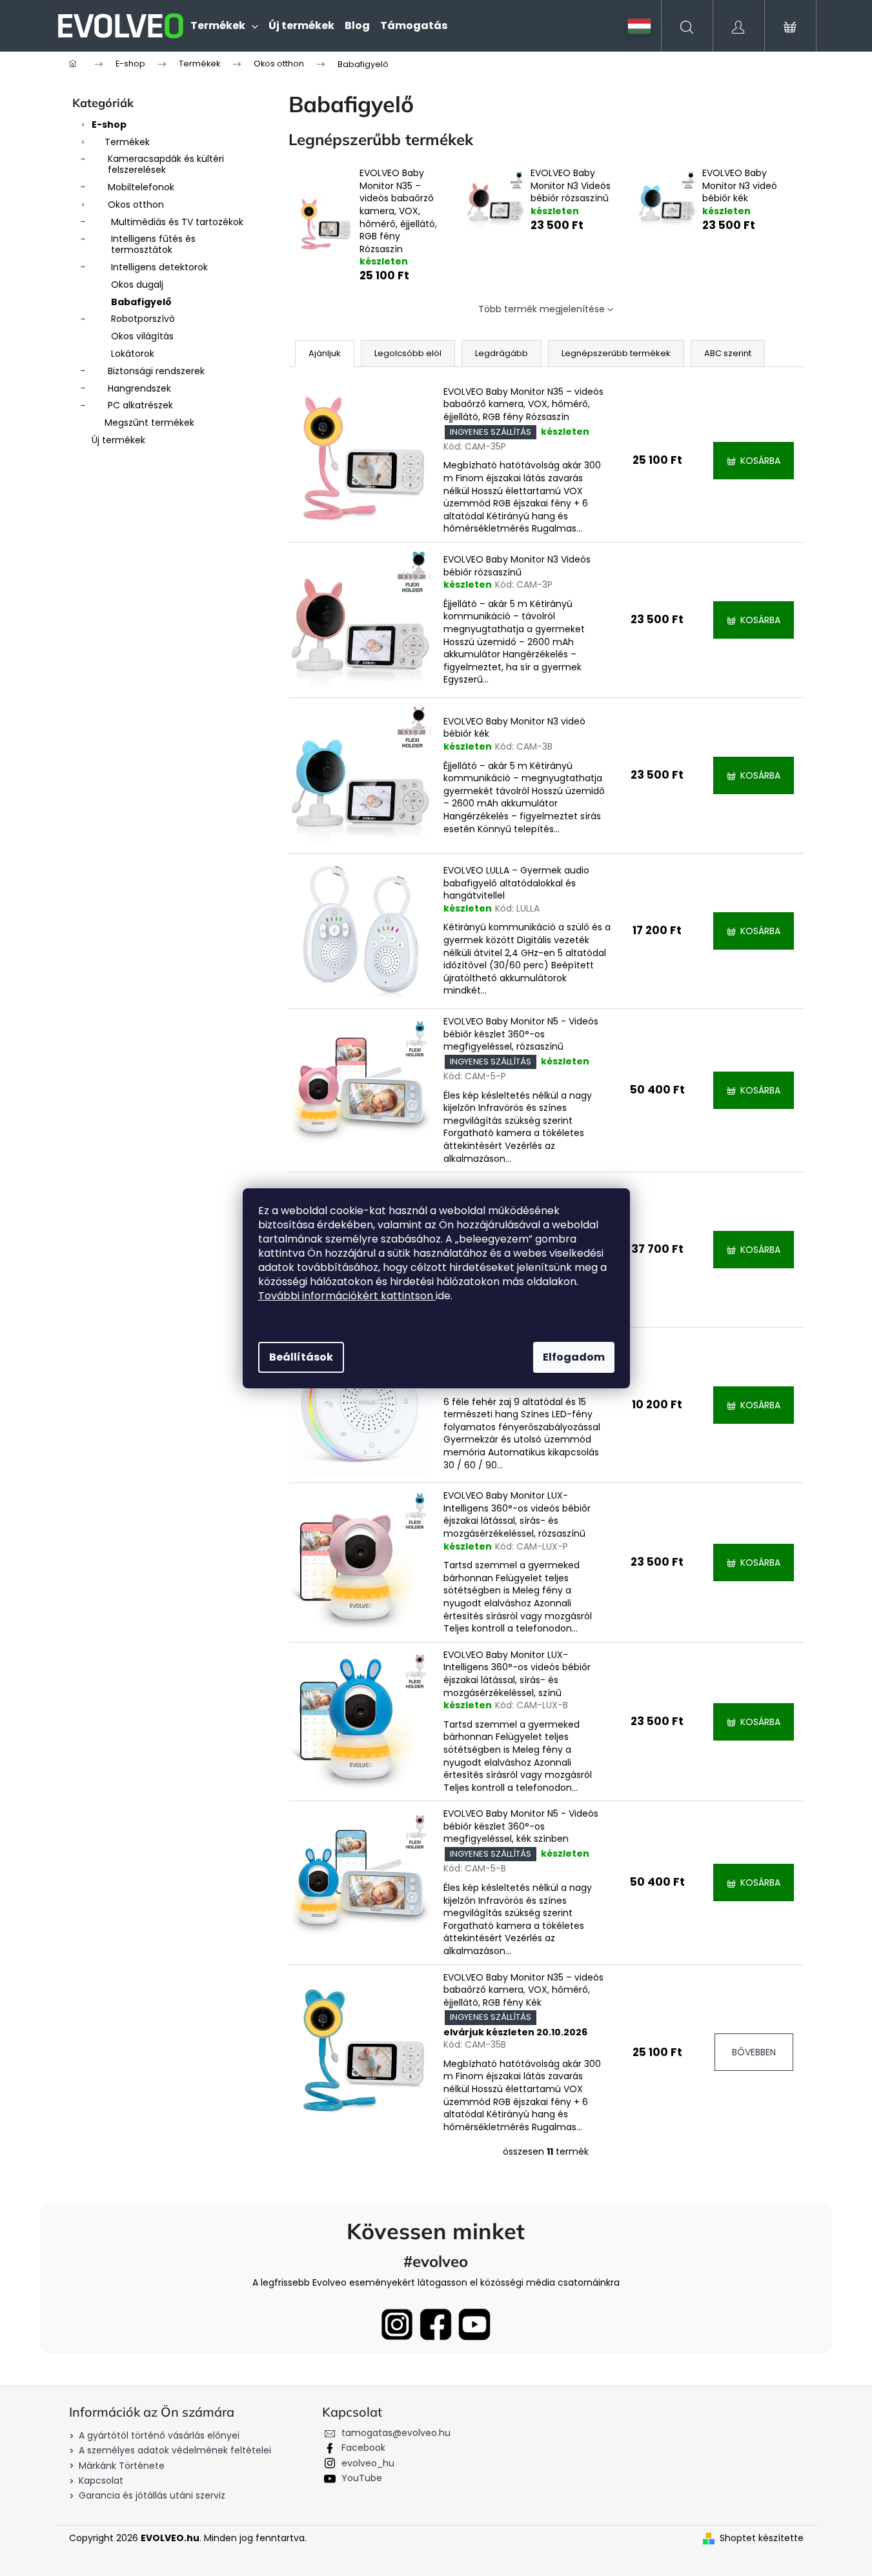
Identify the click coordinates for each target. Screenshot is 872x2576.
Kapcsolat (101, 2481)
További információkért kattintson (347, 1296)
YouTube (362, 2478)
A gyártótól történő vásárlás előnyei (159, 2435)
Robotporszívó (143, 319)
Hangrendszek (139, 388)
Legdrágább (502, 353)
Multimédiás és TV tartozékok (177, 222)
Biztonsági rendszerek (156, 371)
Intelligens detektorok (159, 267)
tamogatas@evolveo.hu (396, 2433)
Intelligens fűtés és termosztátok (153, 244)
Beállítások (301, 1357)
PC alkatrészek (140, 405)
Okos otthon (136, 205)
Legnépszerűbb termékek (616, 353)
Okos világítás (142, 336)
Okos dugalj (137, 285)
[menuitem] (224, 26)
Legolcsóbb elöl (408, 353)
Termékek (127, 142)
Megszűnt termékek (149, 423)
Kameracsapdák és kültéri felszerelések (166, 164)
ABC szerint (728, 353)
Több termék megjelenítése (542, 309)
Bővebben (754, 2052)
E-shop (109, 125)
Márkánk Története (122, 2466)
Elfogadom (574, 1357)
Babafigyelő (141, 302)
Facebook (363, 2448)
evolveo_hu (368, 2463)
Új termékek (118, 440)
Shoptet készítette (762, 2538)
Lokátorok (133, 354)
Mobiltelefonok (141, 187)
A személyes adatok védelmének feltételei (175, 2450)
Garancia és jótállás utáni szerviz (152, 2495)
